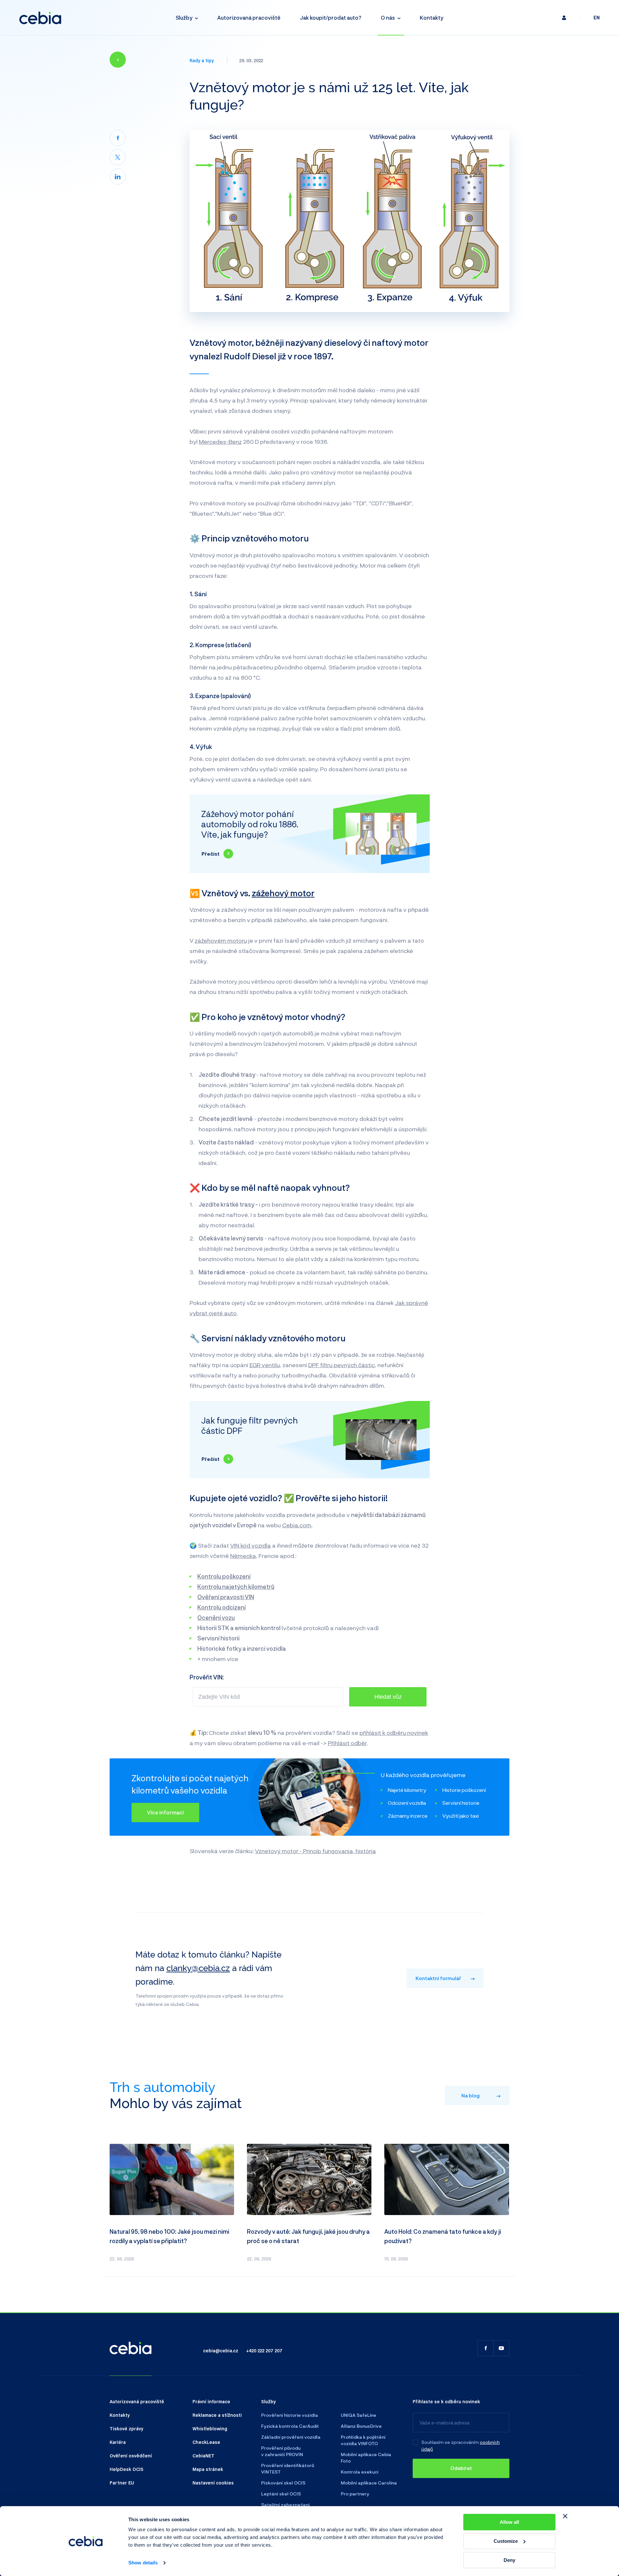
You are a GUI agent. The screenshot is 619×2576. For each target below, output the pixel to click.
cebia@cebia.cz (221, 2350)
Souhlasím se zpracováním (450, 2442)
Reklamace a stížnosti (217, 2415)
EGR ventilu (265, 1365)
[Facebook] (118, 138)
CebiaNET (203, 2455)
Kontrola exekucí (360, 2472)
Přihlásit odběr (347, 1743)
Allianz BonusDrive (361, 2426)
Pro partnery (355, 2494)
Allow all (509, 2522)
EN (597, 18)
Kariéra (118, 2442)
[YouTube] (501, 2348)
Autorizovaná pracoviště (249, 18)
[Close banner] (565, 2516)
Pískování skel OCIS (283, 2483)
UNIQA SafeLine (359, 2415)
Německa (243, 1556)
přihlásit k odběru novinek (394, 1733)
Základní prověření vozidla (291, 2437)
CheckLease (206, 2442)
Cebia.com (297, 1525)
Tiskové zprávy (126, 2428)
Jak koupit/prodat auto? (331, 18)
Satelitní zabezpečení (285, 2505)
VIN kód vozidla (251, 1545)
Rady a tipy (202, 60)
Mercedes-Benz (220, 442)
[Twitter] (118, 157)
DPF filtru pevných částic (342, 1365)
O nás (388, 18)
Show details (143, 2563)
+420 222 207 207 (264, 2350)
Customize (506, 2541)
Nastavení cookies (213, 2483)
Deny (509, 2560)
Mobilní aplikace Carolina (369, 2483)
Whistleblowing (210, 2428)
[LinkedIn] (118, 177)
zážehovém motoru (221, 940)
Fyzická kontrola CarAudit (290, 2426)
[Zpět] (118, 60)
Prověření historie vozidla (290, 2415)
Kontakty (432, 18)
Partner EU (122, 2483)
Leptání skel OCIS (281, 2494)
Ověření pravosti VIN (226, 1597)
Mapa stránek (208, 2469)
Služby (184, 18)
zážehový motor (283, 893)
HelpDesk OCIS (127, 2469)
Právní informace (211, 2401)
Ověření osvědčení (131, 2455)
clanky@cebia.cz (198, 1968)
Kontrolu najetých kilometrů (236, 1587)
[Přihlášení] (564, 18)
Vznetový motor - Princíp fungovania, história (315, 1851)
